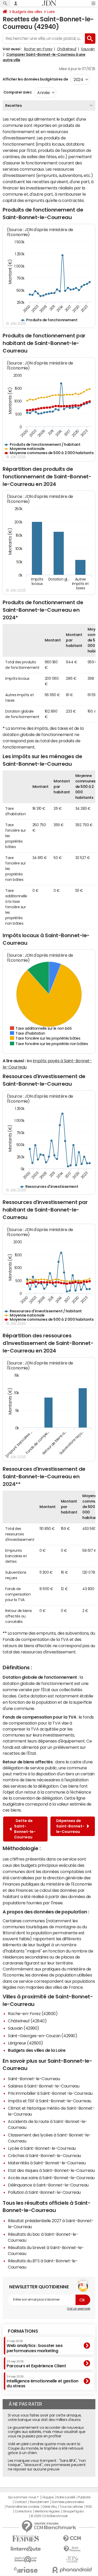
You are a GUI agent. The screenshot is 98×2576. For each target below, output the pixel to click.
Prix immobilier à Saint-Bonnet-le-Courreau (50, 2093)
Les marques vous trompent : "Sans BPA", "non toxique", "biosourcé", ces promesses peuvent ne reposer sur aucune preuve (47, 2465)
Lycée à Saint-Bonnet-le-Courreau (42, 2148)
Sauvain (88, 49)
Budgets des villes (27, 12)
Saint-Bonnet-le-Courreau (34, 2079)
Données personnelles (68, 2502)
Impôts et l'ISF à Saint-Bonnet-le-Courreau (50, 2101)
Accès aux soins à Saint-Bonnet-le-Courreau (51, 2178)
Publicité (84, 2497)
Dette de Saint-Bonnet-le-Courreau (25, 1829)
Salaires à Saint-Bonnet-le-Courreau (44, 2086)
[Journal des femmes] (26, 2539)
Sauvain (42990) (24, 2028)
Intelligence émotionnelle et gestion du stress (42, 2382)
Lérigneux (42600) (25, 2043)
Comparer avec (17, 92)
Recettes (13, 106)
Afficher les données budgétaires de (35, 79)
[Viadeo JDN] (72, 2559)
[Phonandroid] (72, 2570)
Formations (23, 2331)
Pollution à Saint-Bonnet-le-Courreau (44, 2192)
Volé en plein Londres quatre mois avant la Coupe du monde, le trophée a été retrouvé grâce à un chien (45, 2448)
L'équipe (47, 2497)
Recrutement (39, 2502)
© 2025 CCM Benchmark (49, 2516)
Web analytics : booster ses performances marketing (34, 2346)
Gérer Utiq (49, 2507)
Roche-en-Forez (38, 49)
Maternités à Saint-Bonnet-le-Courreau (47, 2163)
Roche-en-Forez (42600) (33, 2013)
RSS (89, 2507)
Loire (51, 12)
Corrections (23, 2511)
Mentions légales (47, 2511)
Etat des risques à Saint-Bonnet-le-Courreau (51, 2170)
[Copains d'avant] (26, 2559)
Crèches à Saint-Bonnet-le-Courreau (44, 2155)
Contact (21, 2502)
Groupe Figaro (73, 2511)
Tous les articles (71, 2507)
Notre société (66, 2497)
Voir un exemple (79, 2309)
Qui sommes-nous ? (23, 2497)
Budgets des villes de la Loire (37, 2050)
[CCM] (72, 2539)
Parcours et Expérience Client (36, 2364)
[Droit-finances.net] (72, 2549)
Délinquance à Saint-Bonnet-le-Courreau (48, 2185)
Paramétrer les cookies (23, 2507)
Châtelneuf (67, 49)
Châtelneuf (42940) (27, 2021)
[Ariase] (26, 2570)
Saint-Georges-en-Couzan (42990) (42, 2036)
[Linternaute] (26, 2549)
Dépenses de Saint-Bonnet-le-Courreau (70, 1826)
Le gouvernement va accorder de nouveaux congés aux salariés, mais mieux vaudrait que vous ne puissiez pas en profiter (47, 2432)
